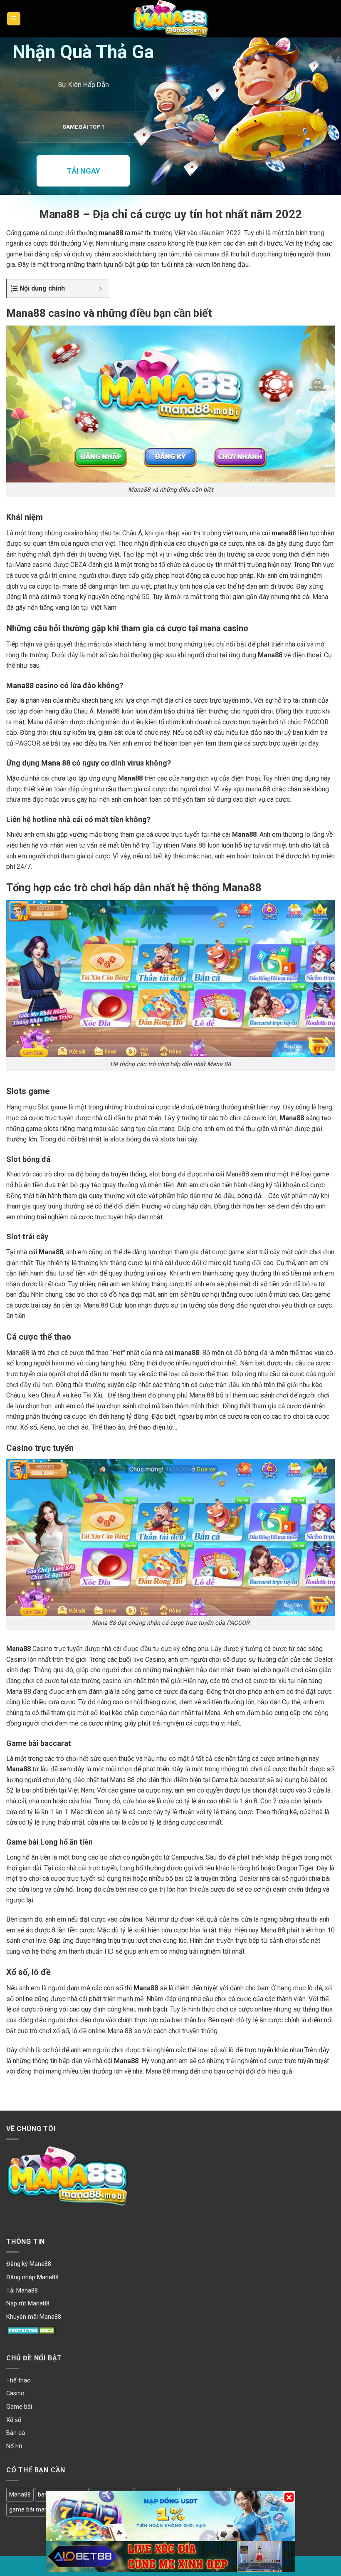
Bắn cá (16, 2433)
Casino (15, 2393)
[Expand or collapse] (100, 288)
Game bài (19, 2407)
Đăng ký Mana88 (29, 2264)
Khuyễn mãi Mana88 (34, 2317)
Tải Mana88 (22, 2291)
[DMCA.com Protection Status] (32, 2330)
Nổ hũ (14, 2446)
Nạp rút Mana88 (28, 2304)
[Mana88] (170, 19)
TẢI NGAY (83, 171)
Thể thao (19, 2381)
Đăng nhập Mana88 (32, 2277)
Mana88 (20, 2495)
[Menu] (14, 19)
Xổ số (14, 2420)
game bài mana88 (33, 2510)
